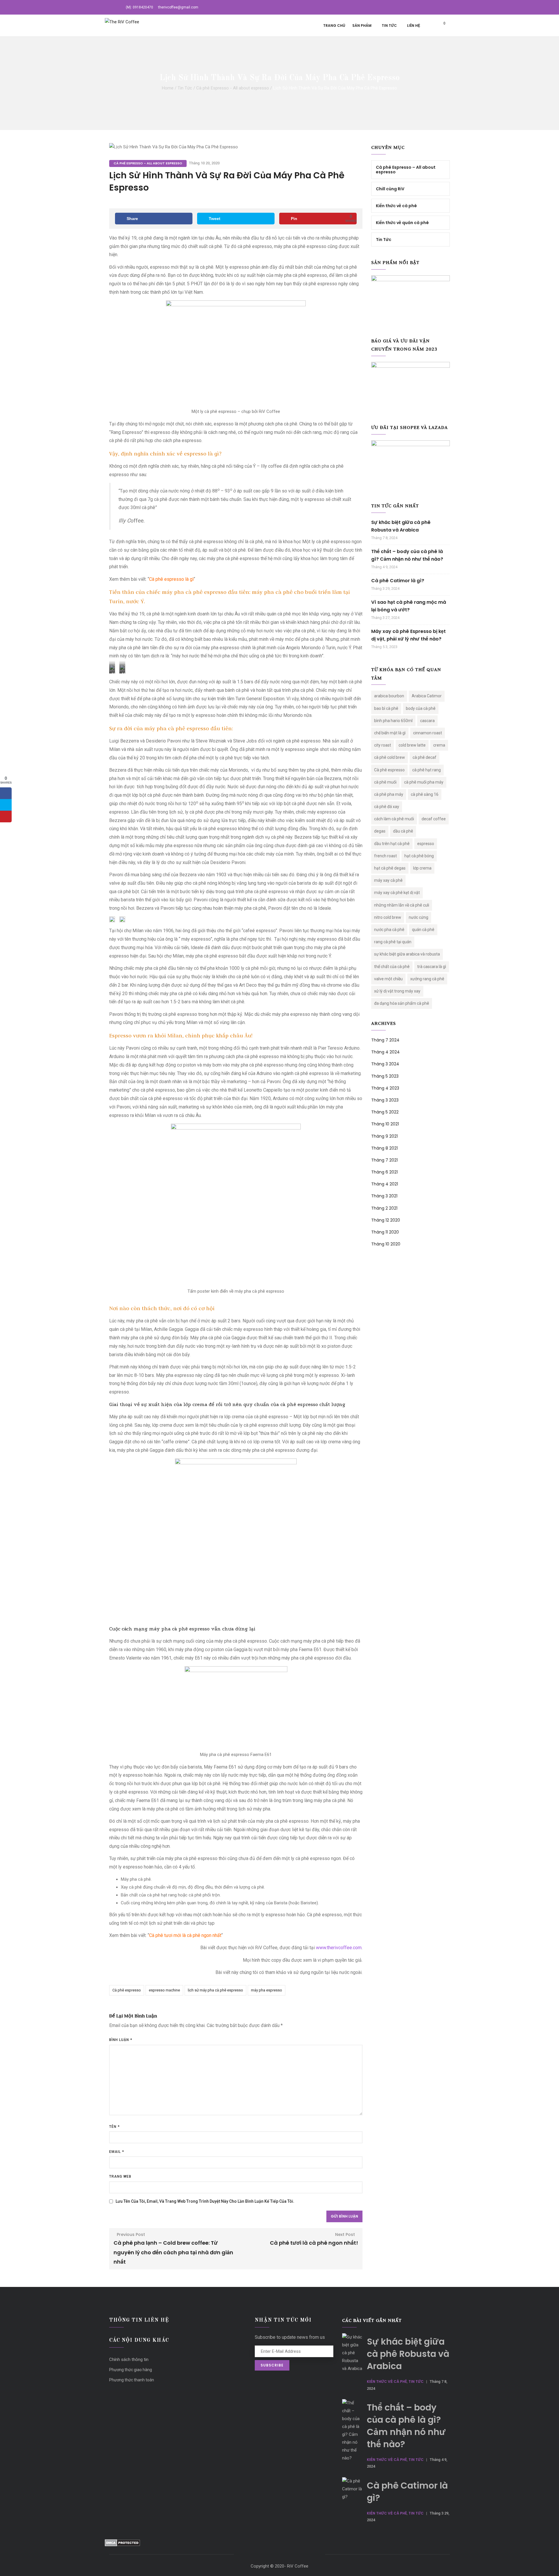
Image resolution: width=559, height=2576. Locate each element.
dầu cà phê (403, 831)
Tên (114, 2127)
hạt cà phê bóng (419, 856)
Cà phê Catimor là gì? (398, 581)
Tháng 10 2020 (386, 1244)
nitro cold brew (388, 917)
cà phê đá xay (387, 807)
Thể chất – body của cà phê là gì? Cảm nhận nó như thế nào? (407, 555)
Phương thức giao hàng (131, 2370)
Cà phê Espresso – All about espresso (406, 170)
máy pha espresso (267, 1990)
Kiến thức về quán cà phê (402, 223)
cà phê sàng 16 (425, 794)
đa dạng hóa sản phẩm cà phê (402, 1003)
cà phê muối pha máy (424, 782)
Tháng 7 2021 (384, 1160)
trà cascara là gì (432, 967)
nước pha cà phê (389, 930)
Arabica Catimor (427, 696)
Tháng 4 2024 (385, 1052)
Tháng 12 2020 (386, 1220)
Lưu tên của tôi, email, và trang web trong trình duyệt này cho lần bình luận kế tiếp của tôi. (205, 2201)
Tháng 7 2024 (385, 1040)
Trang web (120, 2176)
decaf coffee (434, 819)
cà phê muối (385, 782)
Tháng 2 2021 (384, 1208)
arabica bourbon (389, 696)
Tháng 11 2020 (385, 1232)
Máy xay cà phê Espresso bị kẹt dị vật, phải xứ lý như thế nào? (408, 635)
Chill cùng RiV (390, 189)
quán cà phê (423, 930)
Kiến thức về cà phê (396, 206)
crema (439, 745)
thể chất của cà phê (392, 967)
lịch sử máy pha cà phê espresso (215, 1990)
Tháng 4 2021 (385, 1184)
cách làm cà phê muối (394, 819)
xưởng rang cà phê (427, 979)
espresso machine (164, 1990)
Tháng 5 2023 (385, 1076)
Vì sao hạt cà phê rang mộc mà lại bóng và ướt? (409, 606)
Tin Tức (389, 25)
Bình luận (121, 2040)
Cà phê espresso (127, 1990)
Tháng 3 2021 (384, 1196)
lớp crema (422, 868)
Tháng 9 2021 (384, 1136)
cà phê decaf (424, 757)
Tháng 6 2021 (384, 1172)
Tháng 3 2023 (385, 1100)
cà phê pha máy (389, 794)
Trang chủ (334, 25)
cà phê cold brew (390, 757)
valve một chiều (388, 979)
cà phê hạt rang (427, 770)
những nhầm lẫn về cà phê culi (402, 905)
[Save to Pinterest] (6, 817)
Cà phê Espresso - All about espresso (233, 88)
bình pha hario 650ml (393, 721)
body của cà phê (421, 708)
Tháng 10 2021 (385, 1124)
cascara (427, 721)
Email (117, 2152)
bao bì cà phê (386, 708)
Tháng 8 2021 (384, 1148)
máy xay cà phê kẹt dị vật (397, 893)
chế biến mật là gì (390, 733)
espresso (426, 844)
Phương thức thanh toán (132, 2380)
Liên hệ (414, 25)
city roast (383, 745)
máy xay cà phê (388, 880)
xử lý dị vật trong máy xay (397, 991)
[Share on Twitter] (6, 805)
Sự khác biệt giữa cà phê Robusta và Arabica (401, 526)
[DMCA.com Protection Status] (122, 2543)
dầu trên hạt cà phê (392, 844)
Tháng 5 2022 (385, 1112)
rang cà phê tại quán (393, 942)
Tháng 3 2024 (385, 1064)
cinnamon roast (428, 733)
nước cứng (419, 917)
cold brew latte (412, 745)
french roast (385, 856)
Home (168, 88)
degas (380, 831)
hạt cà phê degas (390, 868)
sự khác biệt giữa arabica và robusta (407, 954)
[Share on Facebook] (6, 793)
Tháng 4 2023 (385, 1088)
